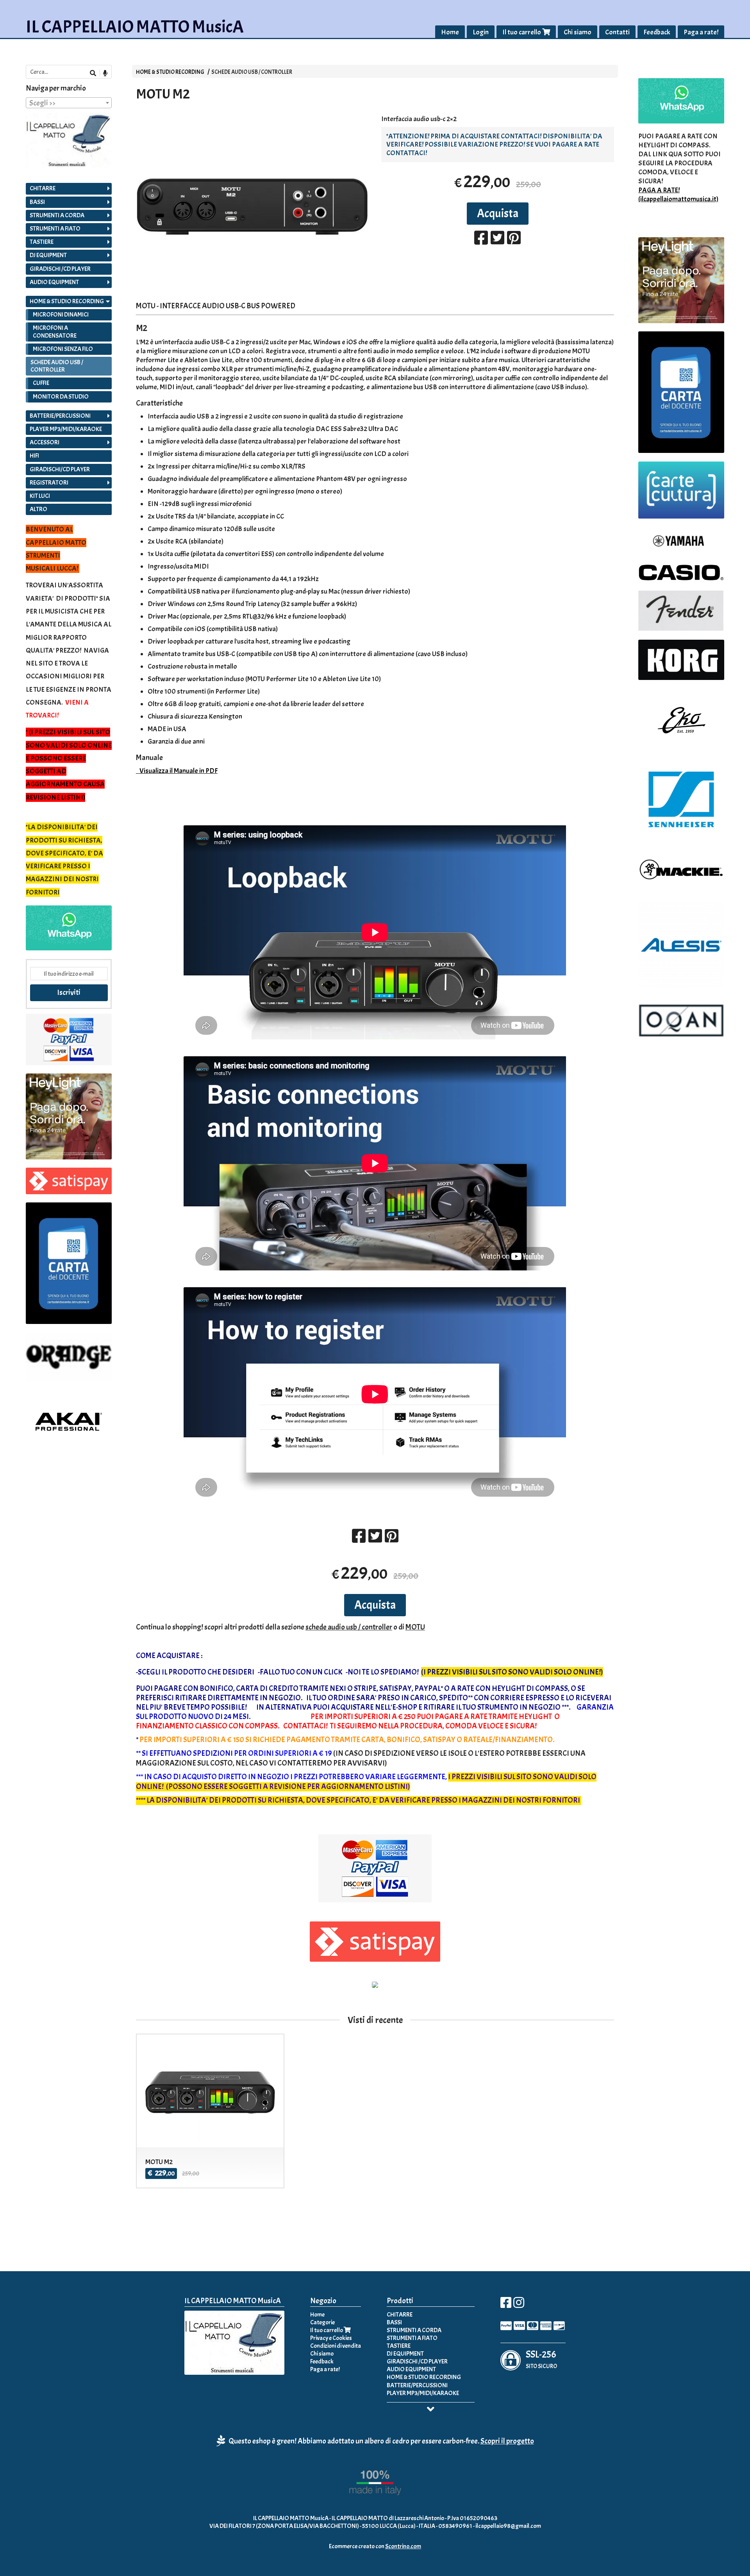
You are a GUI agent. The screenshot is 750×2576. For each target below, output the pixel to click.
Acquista (498, 213)
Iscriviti (69, 992)
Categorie (322, 2322)
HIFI (34, 456)
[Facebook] (506, 2305)
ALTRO (38, 509)
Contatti (617, 32)
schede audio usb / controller (349, 1627)
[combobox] (69, 103)
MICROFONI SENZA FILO (63, 349)
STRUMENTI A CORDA (57, 215)
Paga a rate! (701, 32)
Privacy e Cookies (331, 2338)
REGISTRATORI (49, 483)
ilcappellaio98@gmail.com (508, 2526)
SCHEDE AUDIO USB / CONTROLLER (252, 72)
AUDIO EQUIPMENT (54, 282)
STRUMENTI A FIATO (55, 229)
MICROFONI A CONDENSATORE (55, 332)
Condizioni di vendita (336, 2346)
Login (481, 32)
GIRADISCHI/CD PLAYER (60, 469)
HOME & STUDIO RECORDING (170, 72)
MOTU (415, 1627)
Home (450, 32)
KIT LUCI (40, 496)
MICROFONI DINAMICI (61, 315)
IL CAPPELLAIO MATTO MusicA (135, 27)
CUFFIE (41, 383)
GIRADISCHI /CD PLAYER (60, 269)
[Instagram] (519, 2305)
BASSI (37, 202)
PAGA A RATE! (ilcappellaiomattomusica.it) (678, 195)
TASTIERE (42, 242)
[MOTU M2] (252, 206)
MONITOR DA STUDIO (61, 397)
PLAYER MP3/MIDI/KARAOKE (66, 429)
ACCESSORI (45, 442)
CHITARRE (43, 188)
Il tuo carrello (522, 32)
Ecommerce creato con (375, 2546)
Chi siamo (578, 32)
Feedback (657, 32)
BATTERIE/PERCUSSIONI (60, 416)
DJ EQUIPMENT (48, 255)
